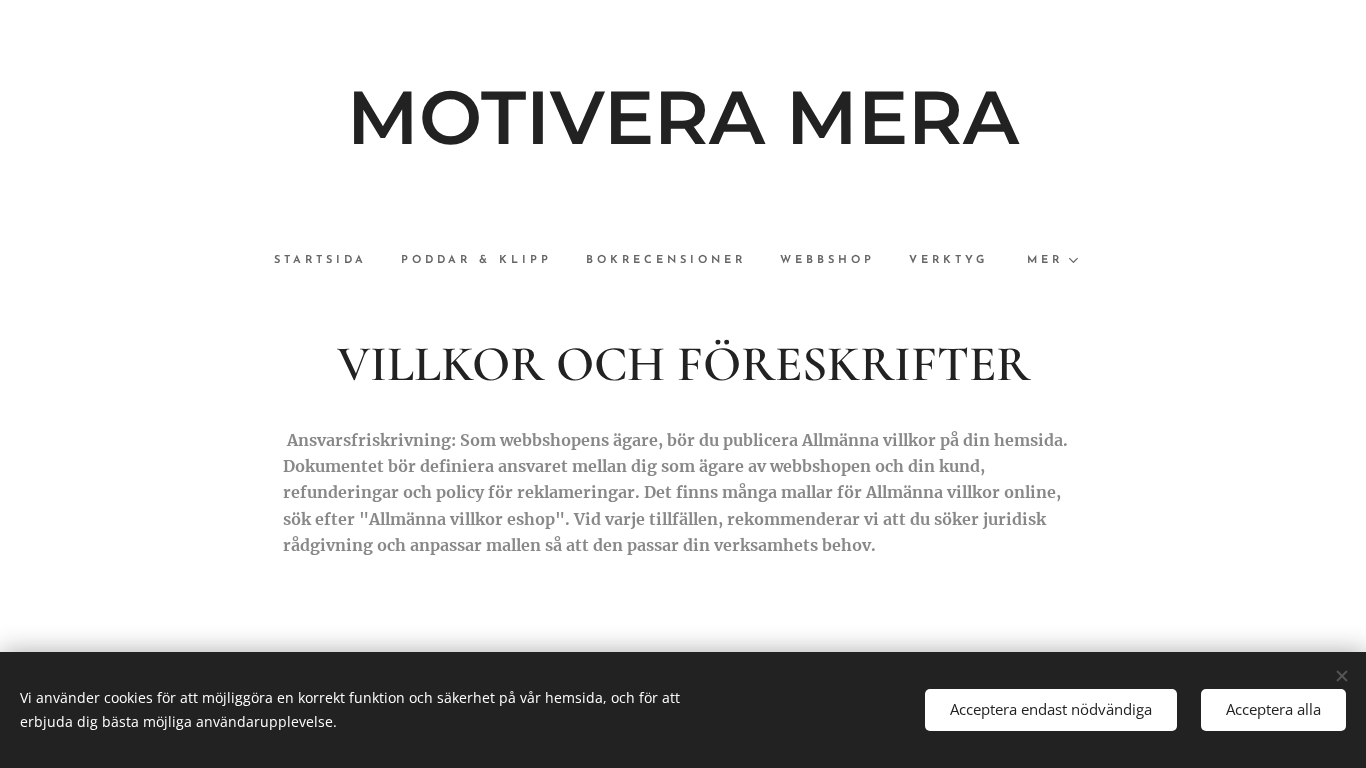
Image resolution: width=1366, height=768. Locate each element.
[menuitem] (329, 261)
